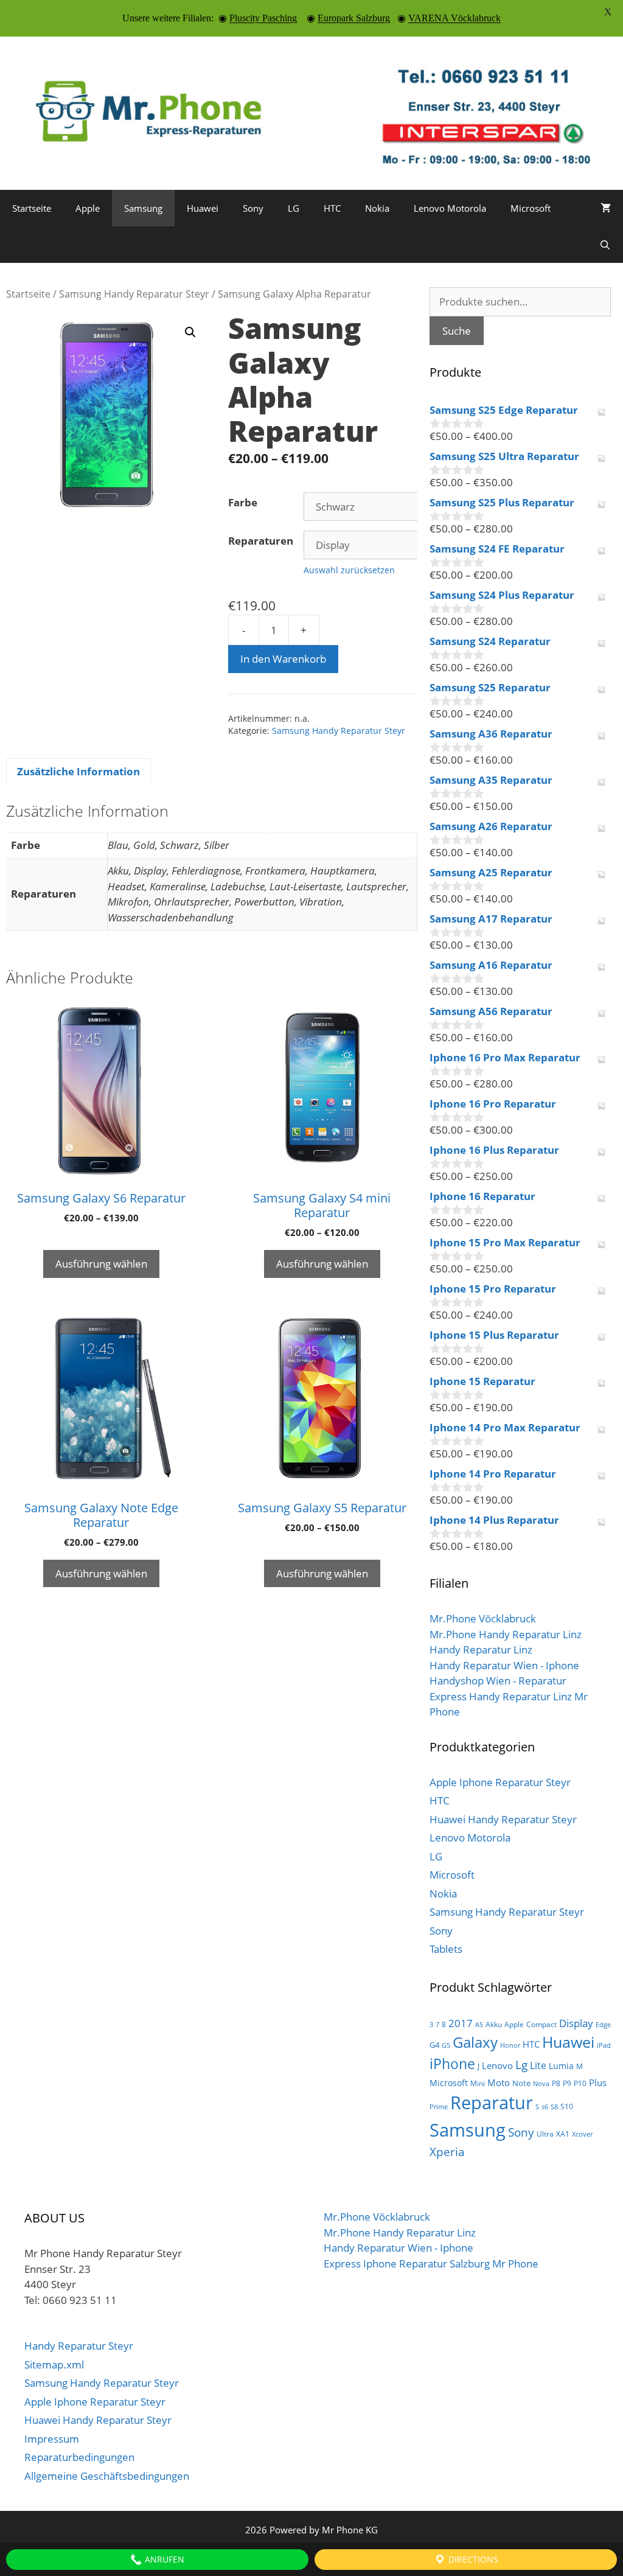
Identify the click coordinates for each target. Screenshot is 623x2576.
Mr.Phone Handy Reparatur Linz (506, 1634)
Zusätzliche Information (78, 771)
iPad (604, 2045)
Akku (494, 2024)
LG (294, 208)
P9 (567, 2083)
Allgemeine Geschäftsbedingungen (107, 2476)
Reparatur (492, 2103)
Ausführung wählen (101, 1264)
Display (576, 2023)
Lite (538, 2065)
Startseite (32, 208)
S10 (567, 2107)
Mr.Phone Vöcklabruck (483, 1618)
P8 (556, 2083)
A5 (479, 2025)
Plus (598, 2082)
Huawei (203, 208)
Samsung (143, 208)
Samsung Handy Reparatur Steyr (134, 294)
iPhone (452, 2064)
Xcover (582, 2134)
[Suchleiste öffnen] (605, 245)
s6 (545, 2107)
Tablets (446, 1949)
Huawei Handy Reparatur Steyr (503, 1819)
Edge (603, 2025)
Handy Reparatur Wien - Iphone (504, 1665)
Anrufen (163, 2559)
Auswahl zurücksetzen (349, 570)
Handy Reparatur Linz (481, 1649)
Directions (472, 2559)
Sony (253, 208)
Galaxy (475, 2042)
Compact (541, 2024)
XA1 (563, 2134)
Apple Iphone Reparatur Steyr (500, 1782)
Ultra (545, 2134)
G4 (434, 2045)
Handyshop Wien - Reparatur (498, 1681)
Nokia (377, 208)
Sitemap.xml (54, 2365)
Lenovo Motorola (450, 208)
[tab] (78, 772)
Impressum (52, 2439)
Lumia (561, 2066)
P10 (580, 2083)
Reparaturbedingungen (79, 2457)
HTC (332, 208)
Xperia (447, 2152)
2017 (461, 2023)
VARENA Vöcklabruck (454, 18)
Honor (510, 2045)
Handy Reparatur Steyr (79, 2346)
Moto (499, 2082)
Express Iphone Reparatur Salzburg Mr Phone (431, 2264)
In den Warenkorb (283, 659)
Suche (457, 331)
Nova (541, 2084)
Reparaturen (261, 541)
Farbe (243, 502)
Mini (478, 2083)
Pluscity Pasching (263, 18)
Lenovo (497, 2065)
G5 (446, 2045)
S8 (554, 2107)
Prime (439, 2107)
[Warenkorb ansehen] (606, 208)
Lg (521, 2065)
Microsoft (531, 208)
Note (521, 2083)
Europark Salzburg (354, 18)
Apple (88, 208)
